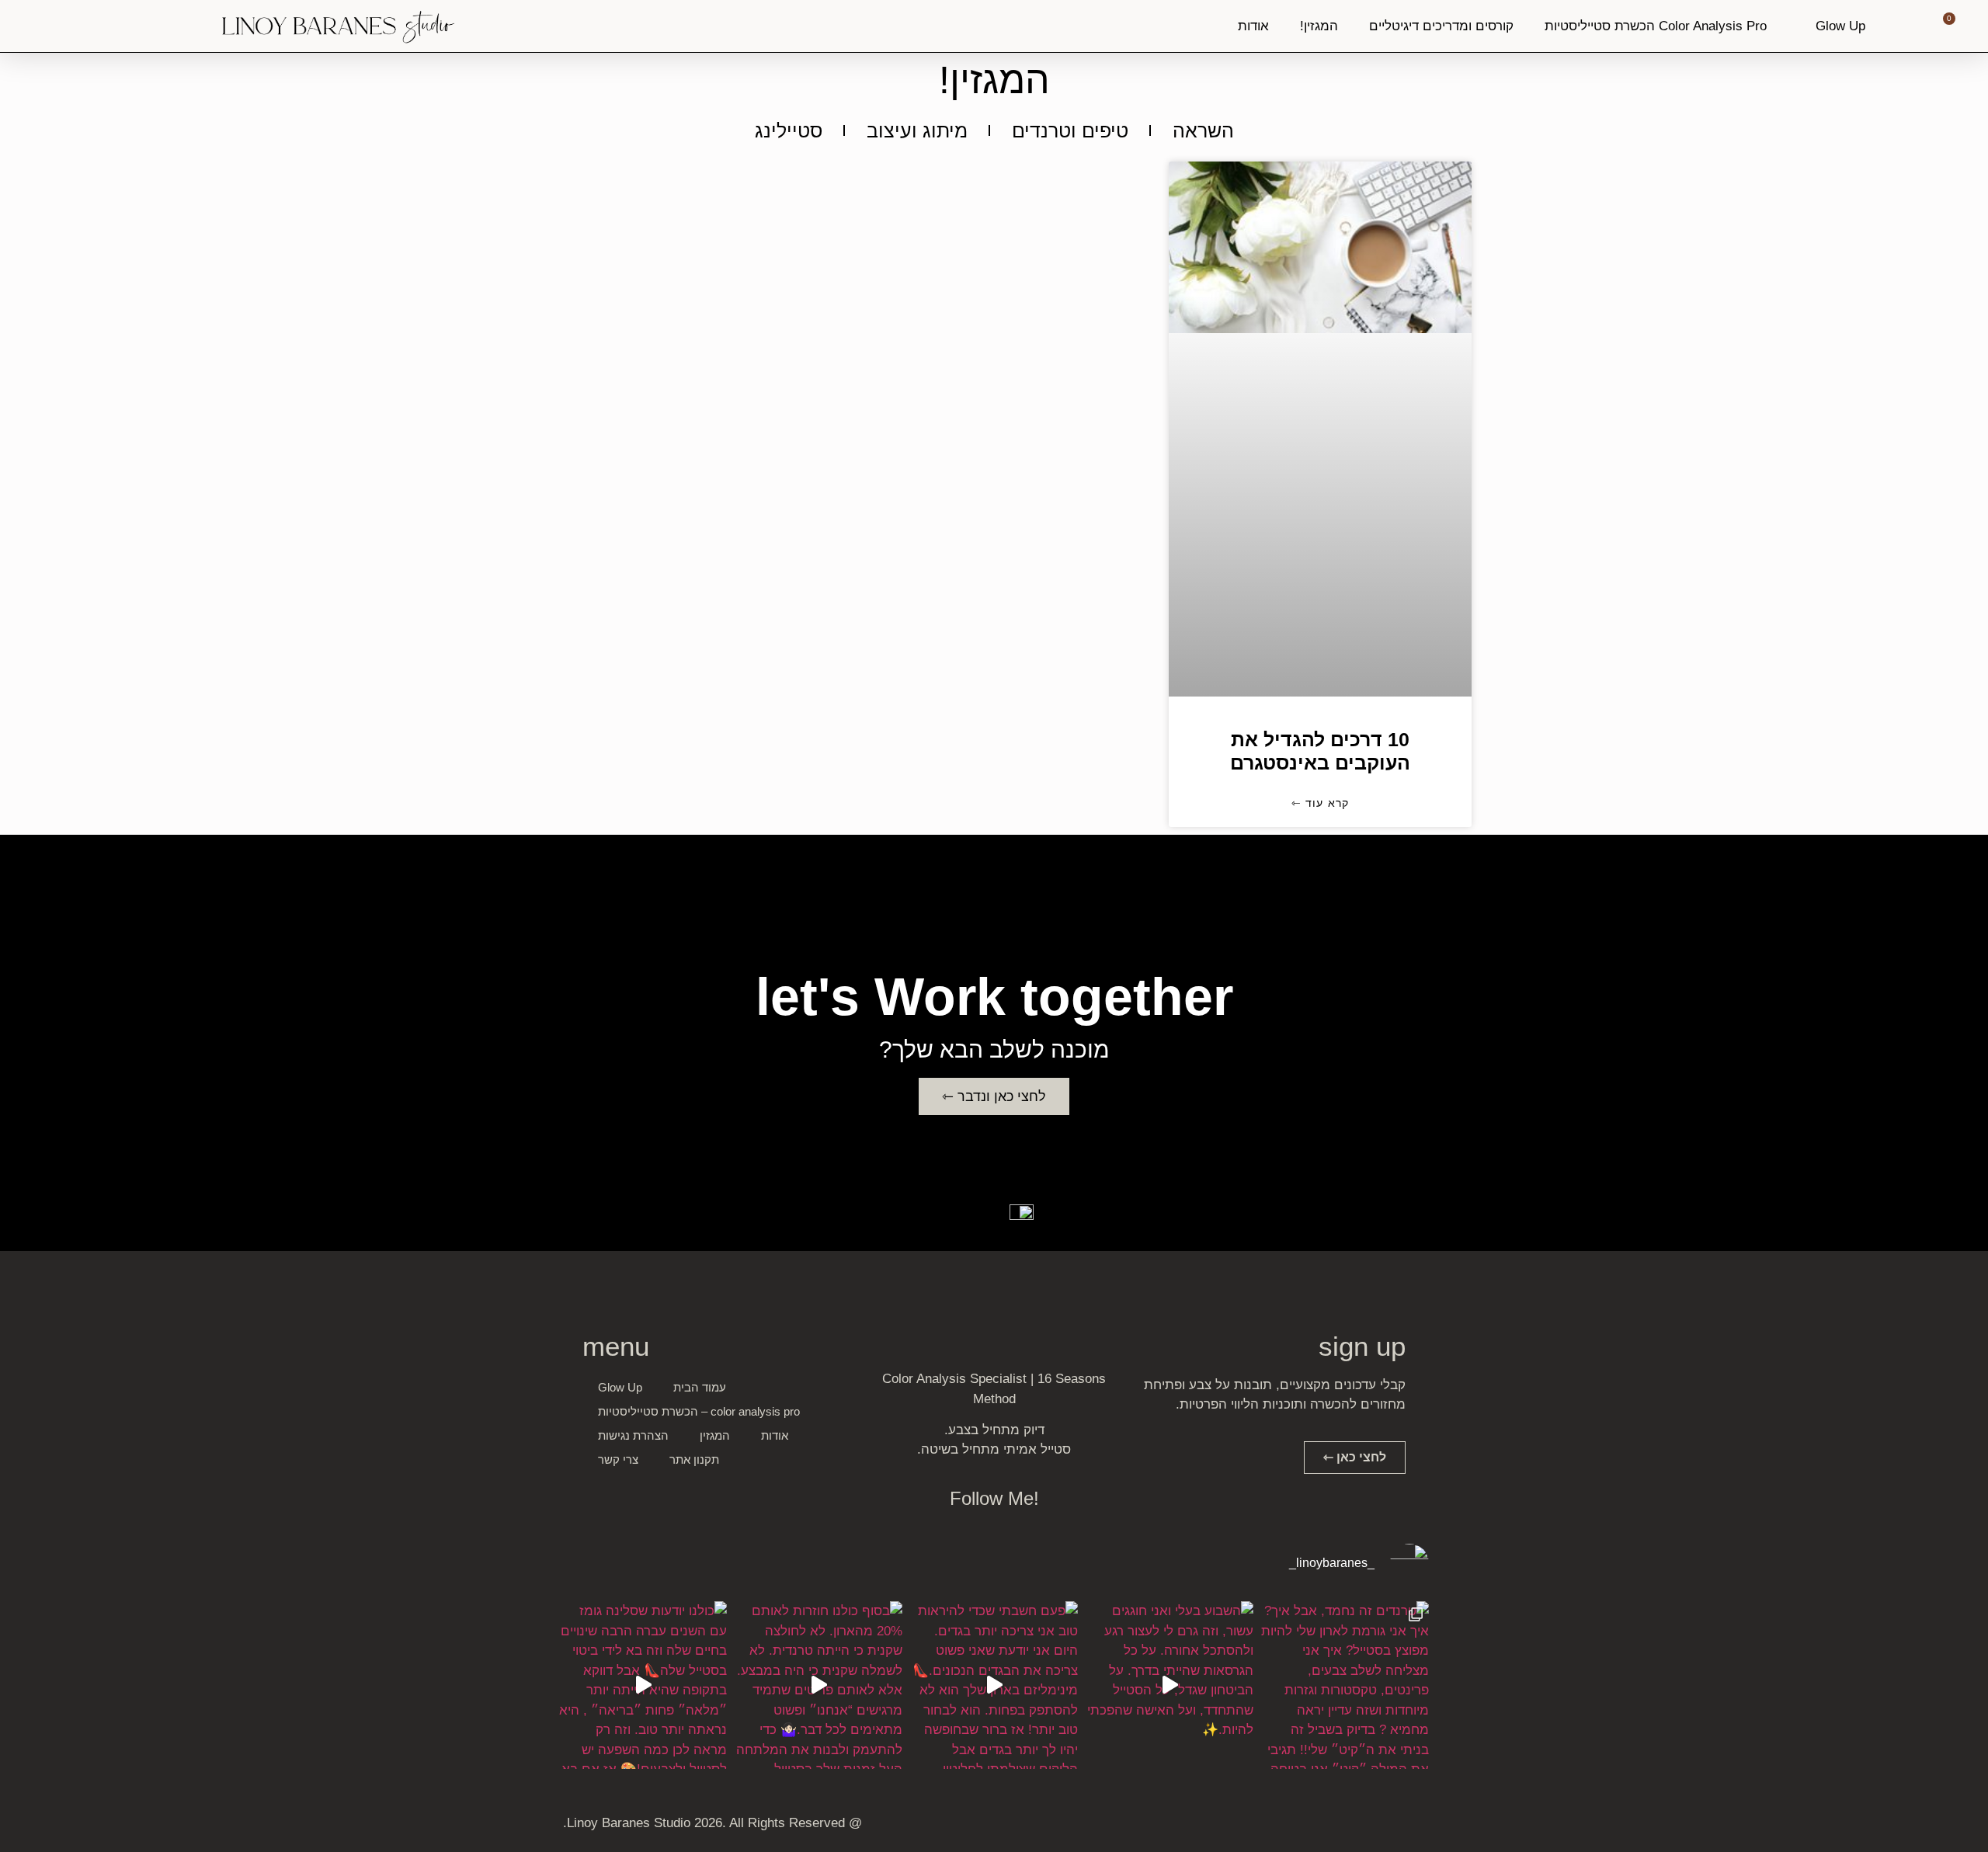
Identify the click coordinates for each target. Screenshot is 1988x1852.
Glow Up (1840, 26)
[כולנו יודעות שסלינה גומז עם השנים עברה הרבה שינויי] (643, 1685)
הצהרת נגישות (633, 1435)
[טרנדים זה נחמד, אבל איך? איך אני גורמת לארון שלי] (1345, 1685)
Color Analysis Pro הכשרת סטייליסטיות (1656, 26)
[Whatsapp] (1360, 1826)
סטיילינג (789, 130)
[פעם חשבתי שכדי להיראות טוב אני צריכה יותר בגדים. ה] (994, 1685)
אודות (1253, 26)
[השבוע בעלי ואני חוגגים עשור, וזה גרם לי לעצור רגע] (1170, 1685)
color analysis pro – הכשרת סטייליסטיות (699, 1411)
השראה (1203, 130)
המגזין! (1319, 26)
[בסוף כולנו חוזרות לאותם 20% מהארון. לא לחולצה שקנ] (818, 1685)
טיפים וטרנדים (1070, 130)
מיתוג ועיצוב (917, 130)
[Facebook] (1416, 1826)
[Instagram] (1388, 1826)
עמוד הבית (700, 1387)
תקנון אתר (694, 1459)
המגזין (715, 1435)
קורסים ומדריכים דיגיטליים (1441, 26)
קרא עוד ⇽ (1321, 803)
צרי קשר (618, 1459)
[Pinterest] (1332, 1826)
